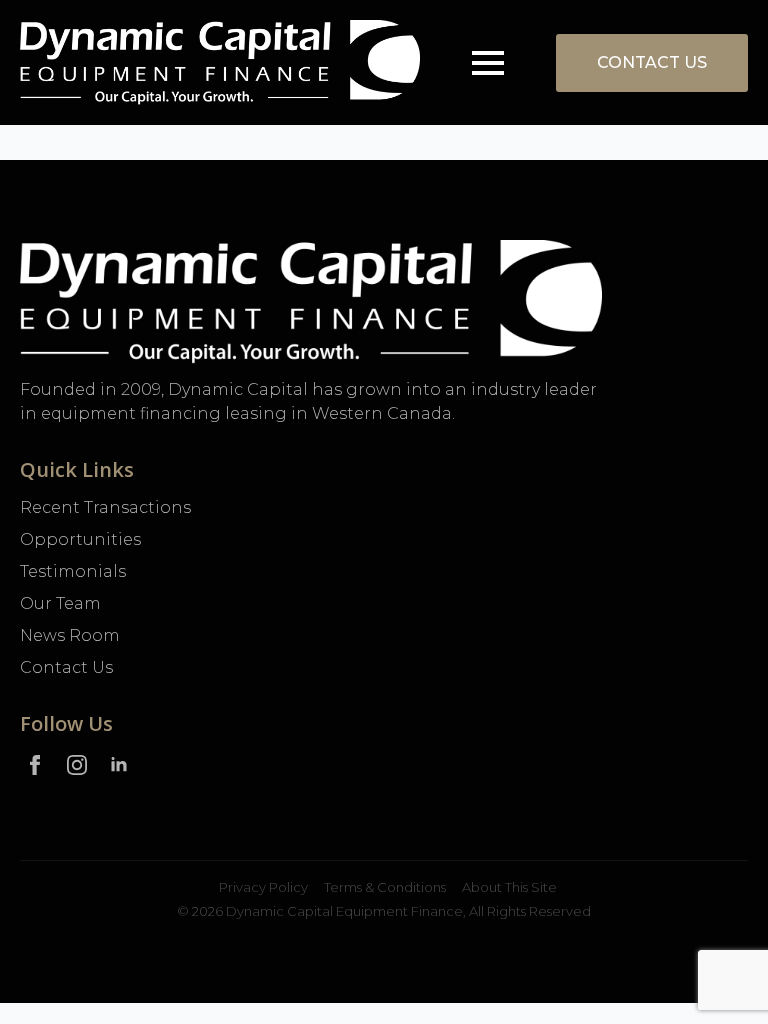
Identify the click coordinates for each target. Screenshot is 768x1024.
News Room (70, 635)
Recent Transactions (105, 507)
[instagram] (77, 765)
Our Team (60, 603)
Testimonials (73, 571)
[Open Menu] (488, 63)
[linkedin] (119, 765)
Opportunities (80, 539)
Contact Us (66, 667)
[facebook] (35, 765)
